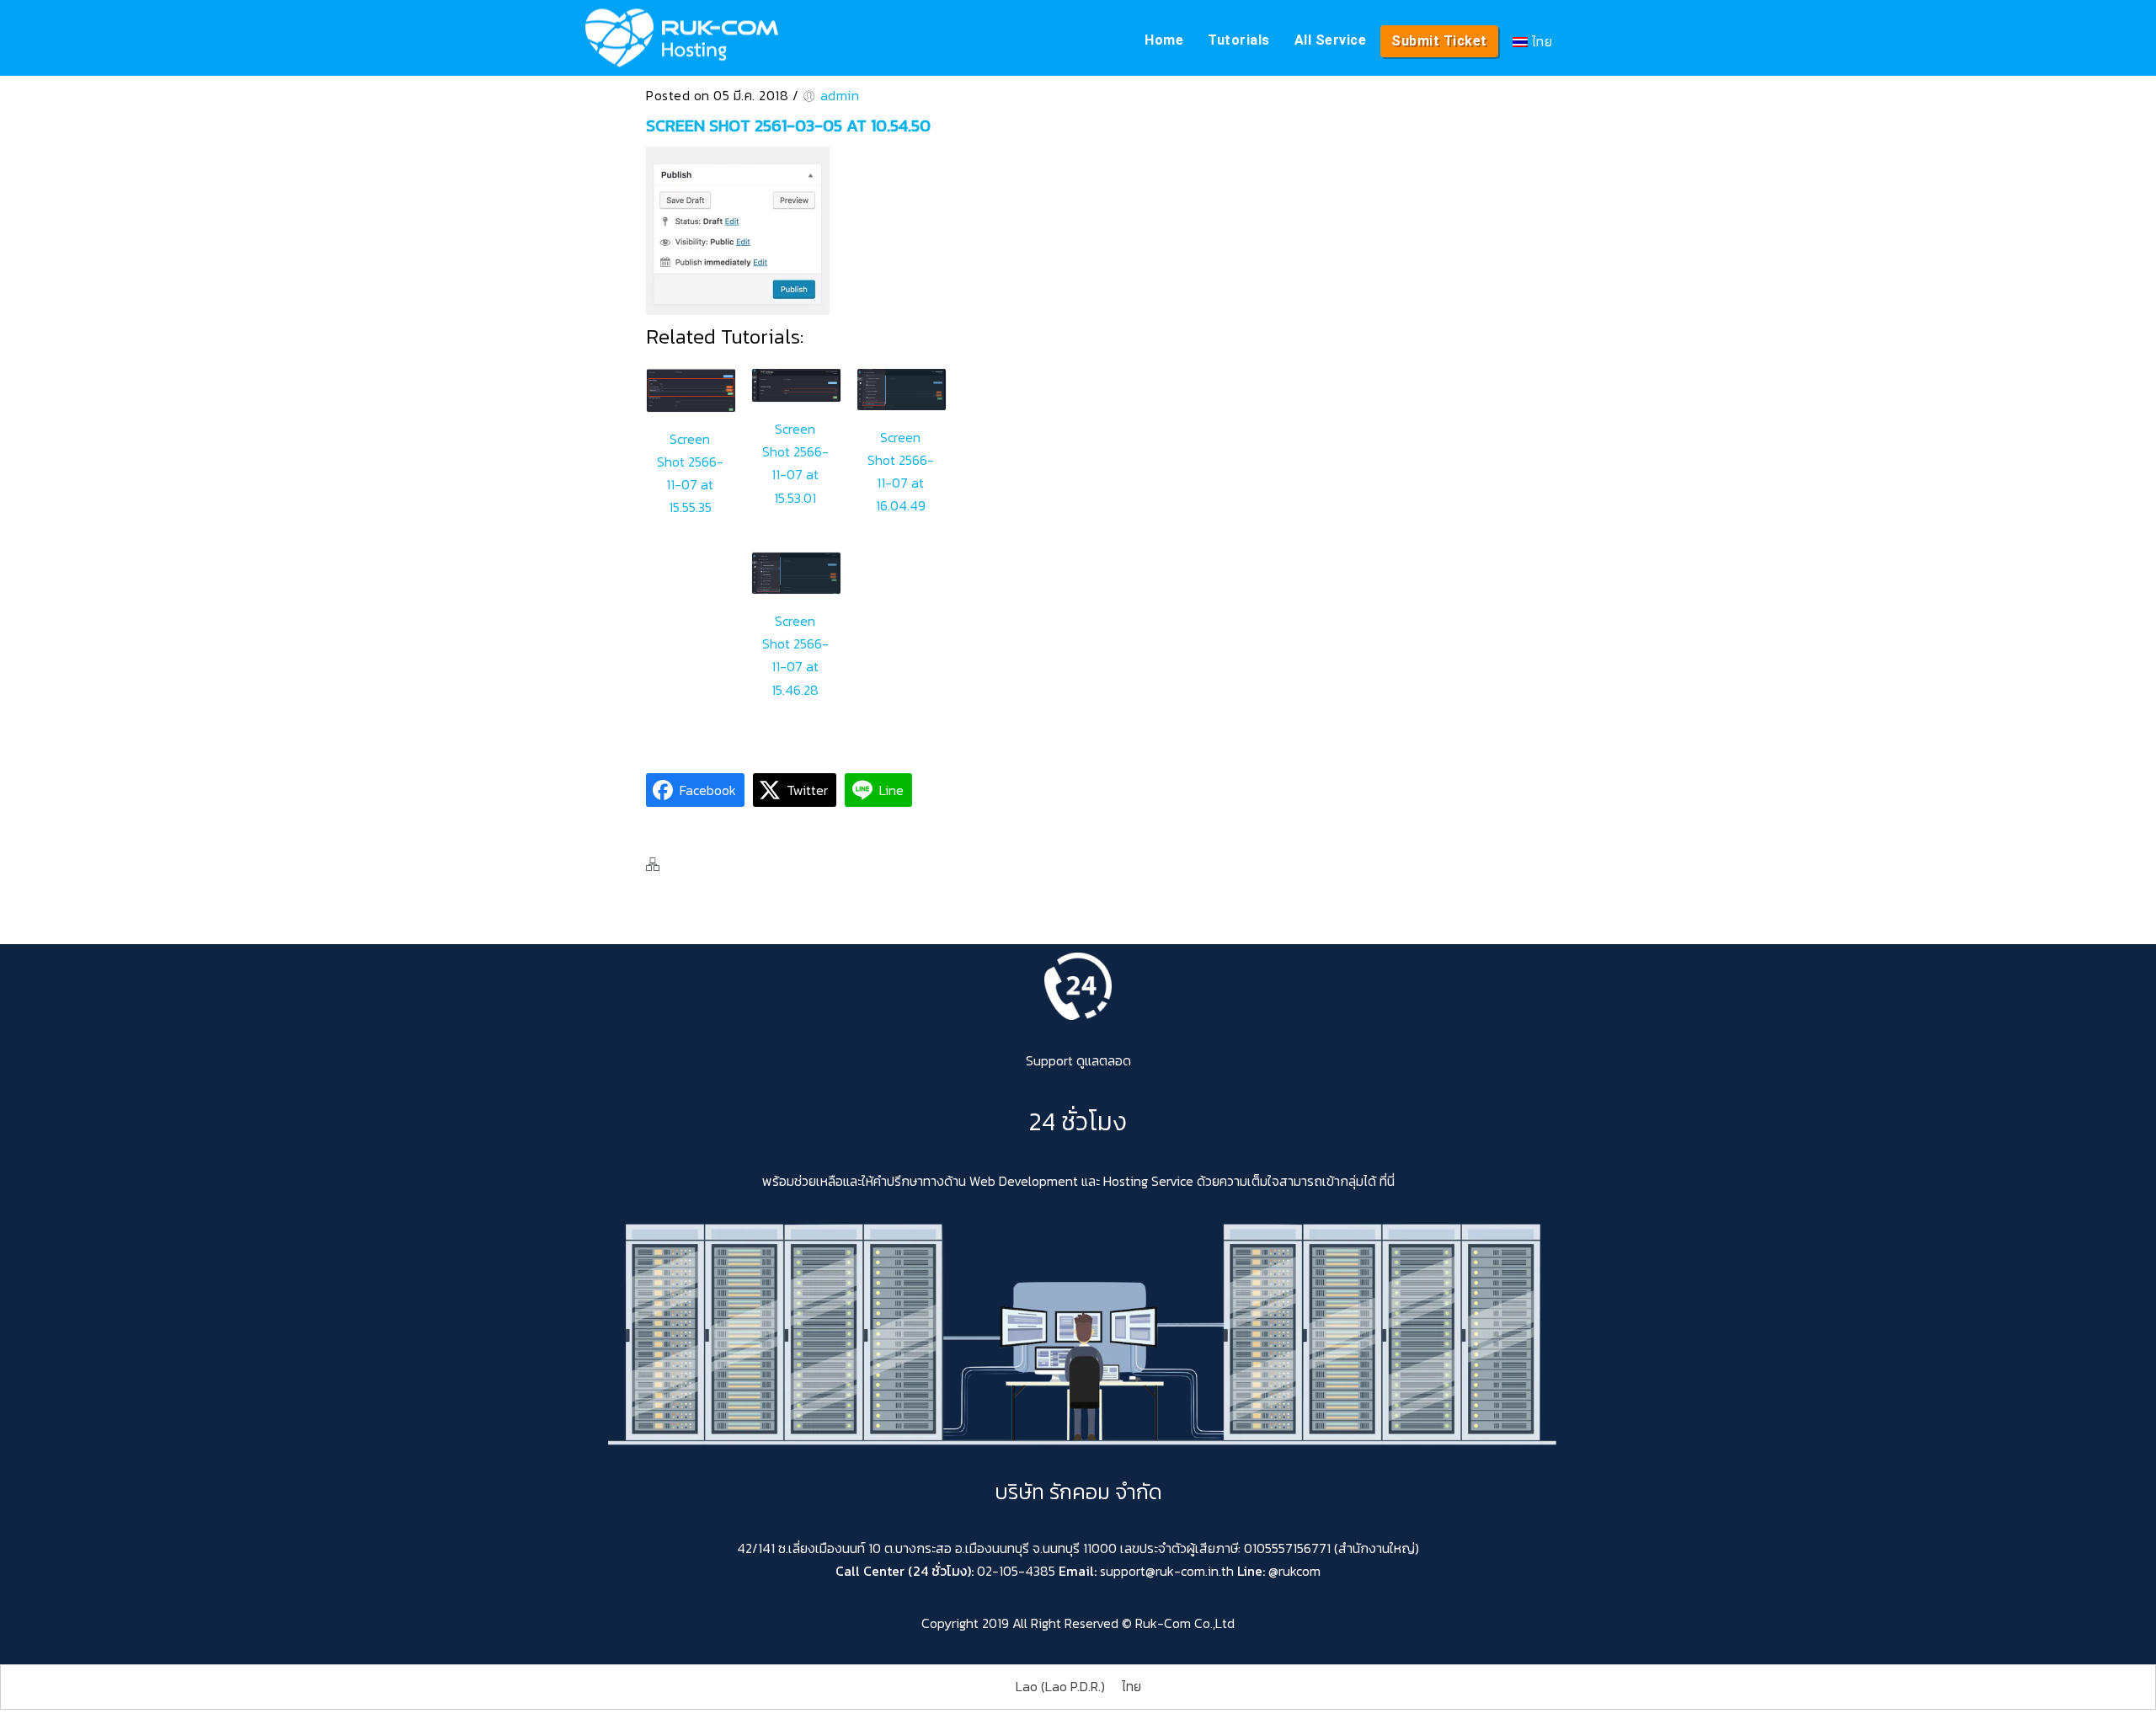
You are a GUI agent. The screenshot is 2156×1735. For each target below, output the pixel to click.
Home (1164, 40)
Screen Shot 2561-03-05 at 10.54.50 (788, 125)
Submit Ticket (1439, 41)
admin (840, 95)
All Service (1331, 40)
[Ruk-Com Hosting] (682, 38)
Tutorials (1239, 40)
